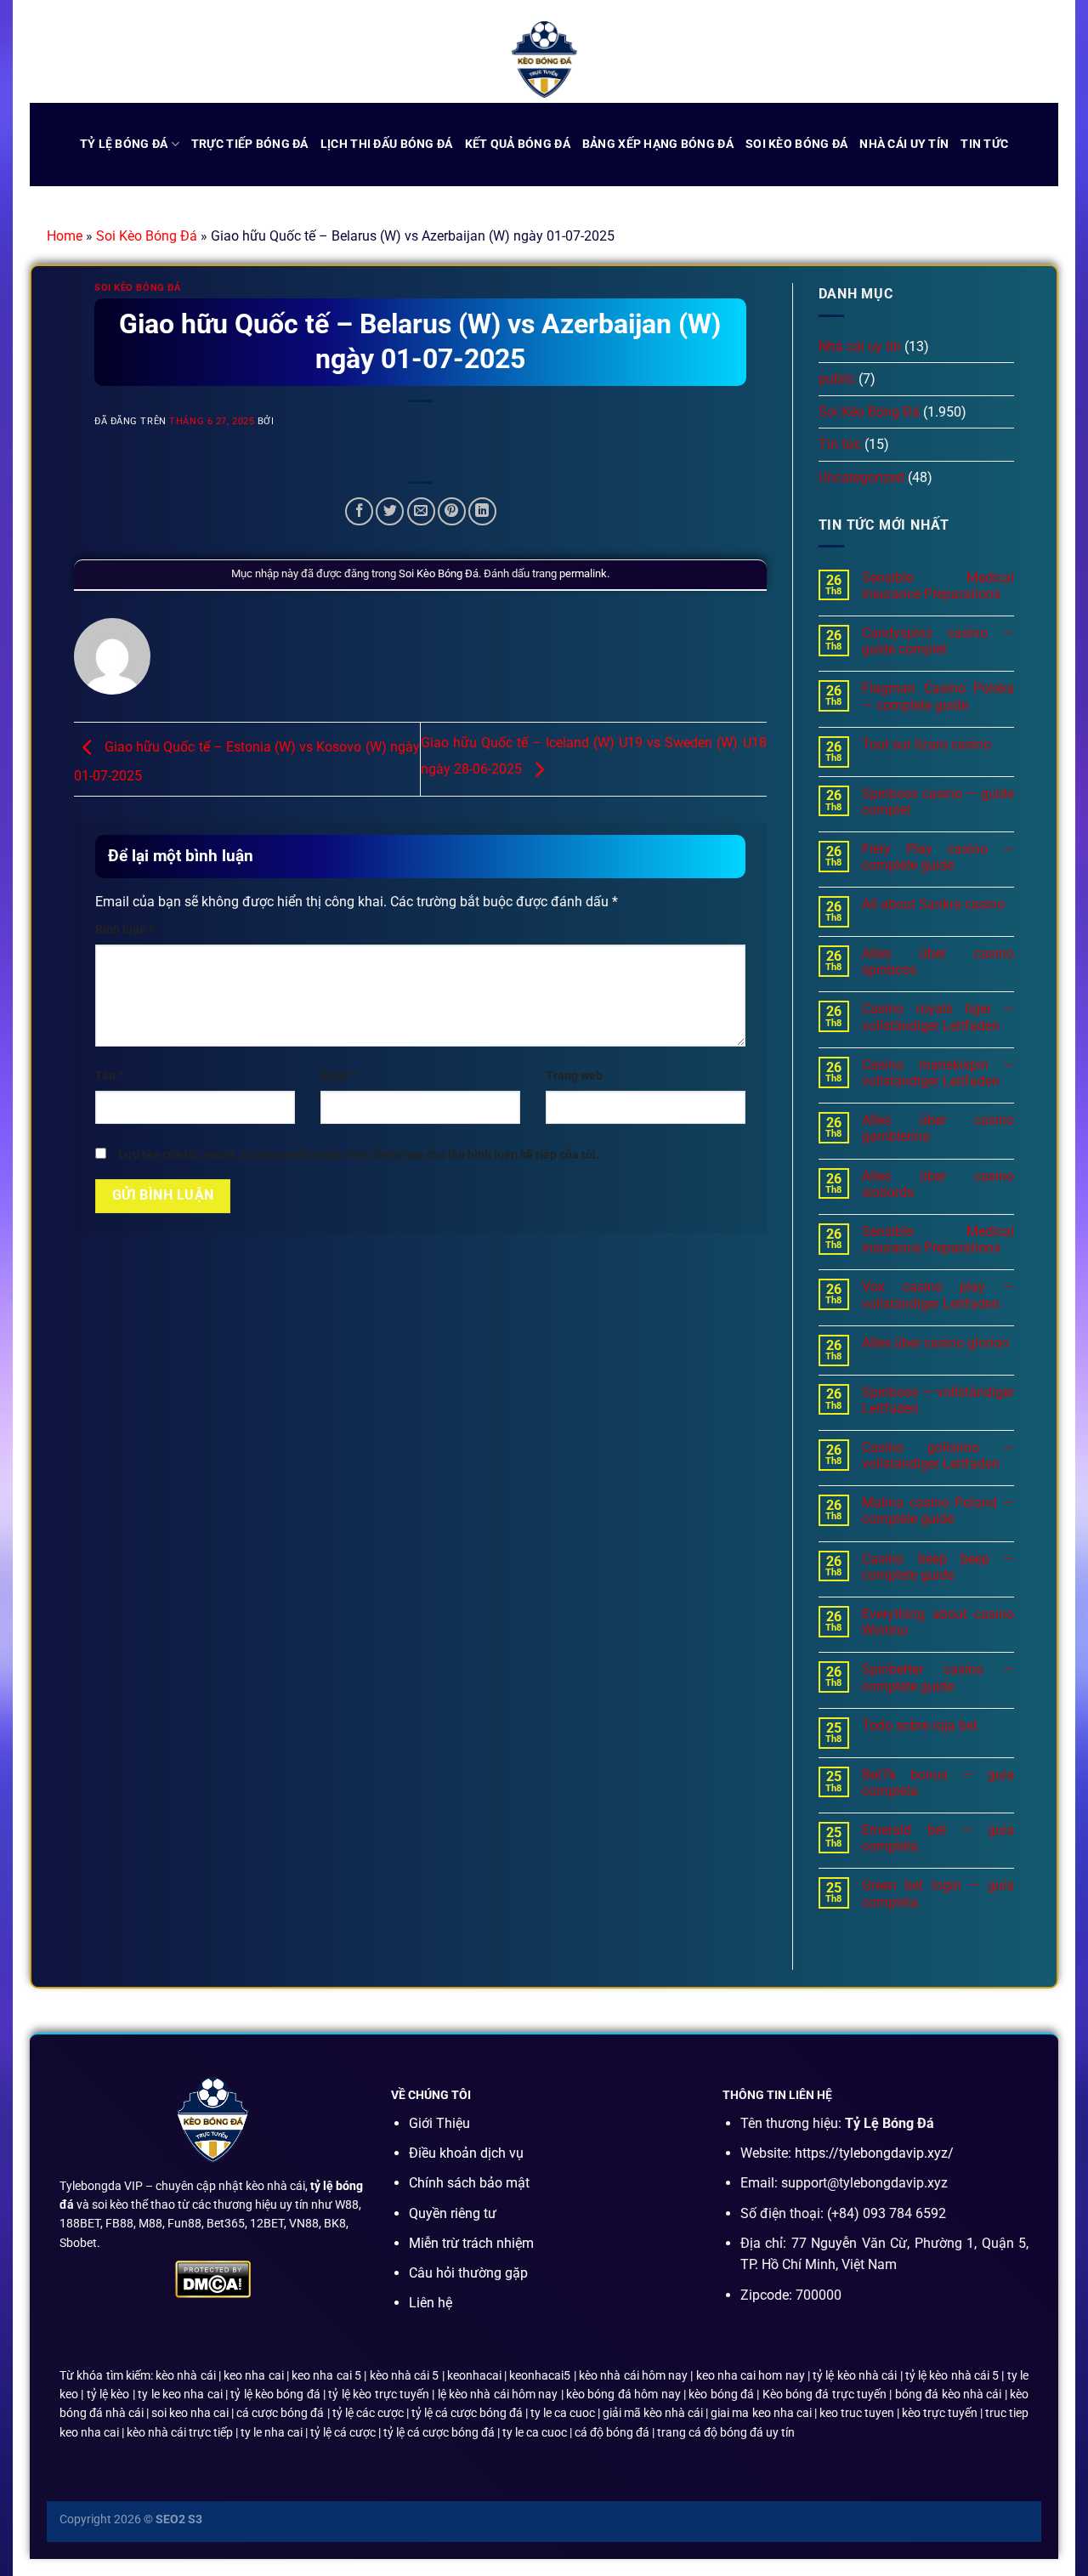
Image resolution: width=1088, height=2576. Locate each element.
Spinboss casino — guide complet (938, 802)
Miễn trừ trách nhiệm (471, 2243)
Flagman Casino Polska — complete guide (938, 696)
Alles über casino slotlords (938, 1184)
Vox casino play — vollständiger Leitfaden (938, 1295)
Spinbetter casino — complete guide (938, 1677)
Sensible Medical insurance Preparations (938, 586)
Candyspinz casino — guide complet (938, 641)
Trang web (574, 1076)
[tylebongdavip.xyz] (544, 60)
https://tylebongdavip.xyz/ (874, 2153)
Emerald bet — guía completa (938, 1838)
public (837, 379)
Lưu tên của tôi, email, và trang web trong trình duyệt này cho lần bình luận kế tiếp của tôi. (359, 1155)
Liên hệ (431, 2303)
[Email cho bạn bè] (421, 511)
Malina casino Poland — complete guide (938, 1511)
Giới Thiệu (439, 2123)
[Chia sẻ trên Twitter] (390, 511)
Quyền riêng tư (453, 2213)
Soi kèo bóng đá (796, 144)
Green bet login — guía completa (938, 1893)
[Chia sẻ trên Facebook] (359, 511)
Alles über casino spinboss (938, 962)
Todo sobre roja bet (920, 1725)
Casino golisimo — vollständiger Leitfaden (938, 1455)
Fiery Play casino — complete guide (938, 857)
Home (65, 236)
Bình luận (125, 930)
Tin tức (984, 144)
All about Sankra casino (933, 904)
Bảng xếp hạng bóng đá (658, 144)
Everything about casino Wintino (938, 1622)
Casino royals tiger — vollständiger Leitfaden (938, 1017)
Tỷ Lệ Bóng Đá (124, 144)
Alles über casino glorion (935, 1343)
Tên (109, 1076)
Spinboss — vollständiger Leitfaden (938, 1400)
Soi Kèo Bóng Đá (147, 236)
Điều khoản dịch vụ (466, 2153)
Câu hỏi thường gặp (468, 2273)
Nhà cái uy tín (904, 144)
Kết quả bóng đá (518, 144)
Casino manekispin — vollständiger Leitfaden (938, 1073)
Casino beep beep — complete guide (938, 1567)
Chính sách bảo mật (469, 2183)
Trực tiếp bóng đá (250, 144)
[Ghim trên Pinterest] (452, 511)
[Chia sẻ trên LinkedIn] (482, 511)
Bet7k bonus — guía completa (938, 1783)
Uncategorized (861, 477)
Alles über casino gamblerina (938, 1128)
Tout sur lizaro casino (926, 744)
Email (340, 1076)
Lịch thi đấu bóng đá (387, 144)
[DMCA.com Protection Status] (213, 2278)
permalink (583, 573)
